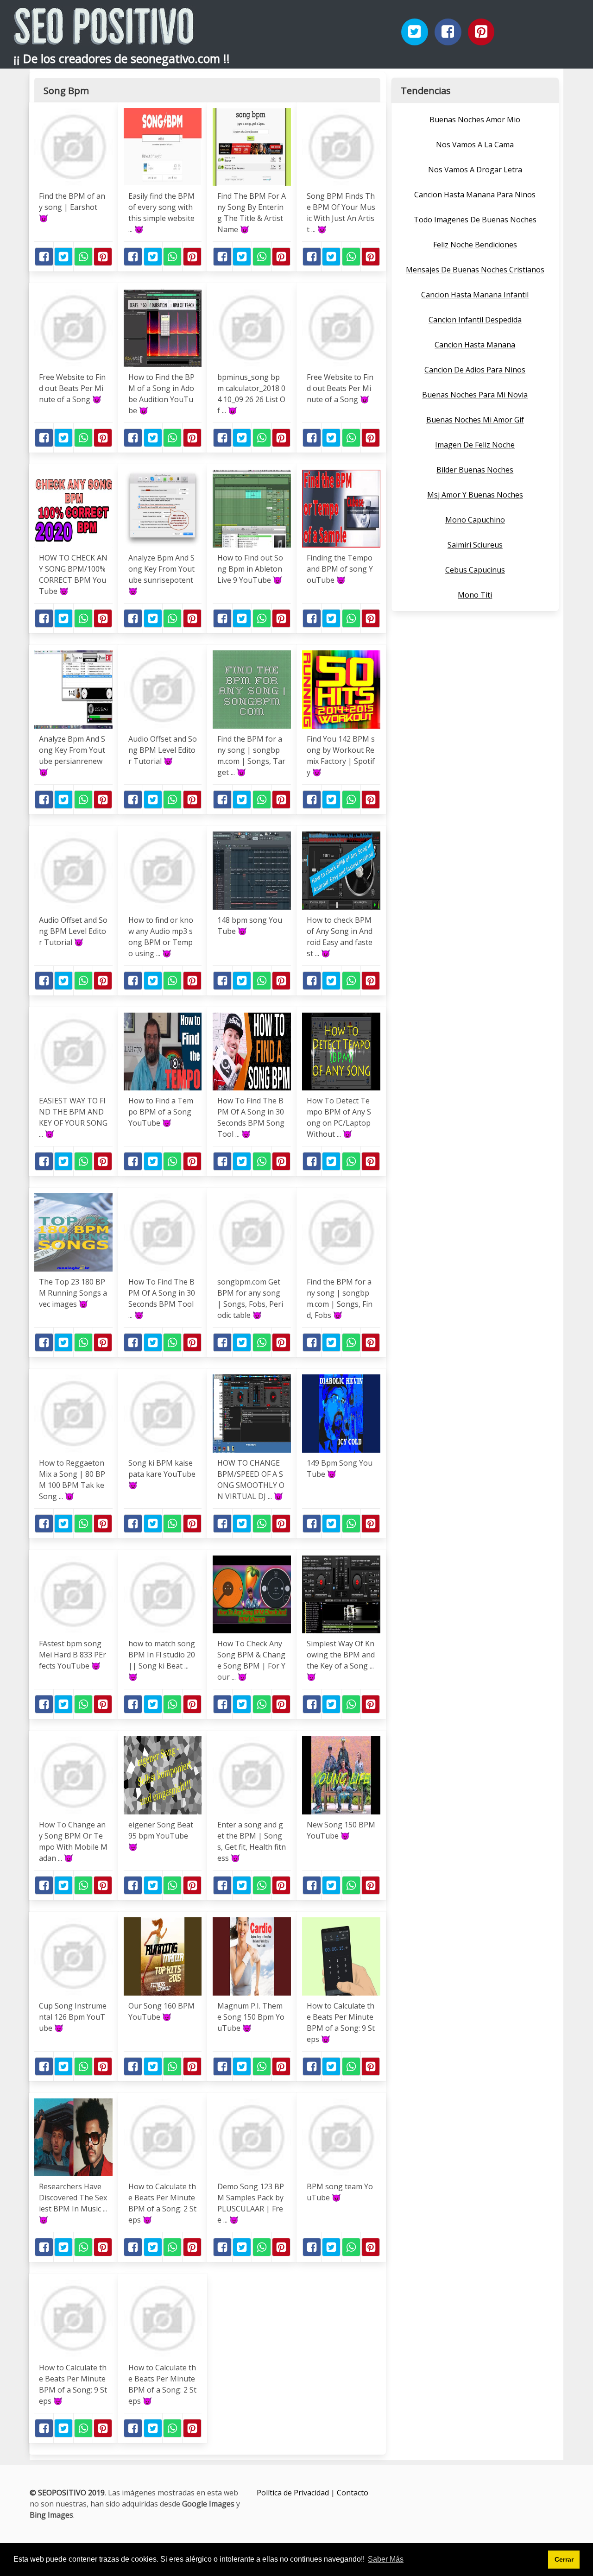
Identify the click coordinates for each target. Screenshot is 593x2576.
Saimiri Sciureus (475, 545)
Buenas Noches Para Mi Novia (475, 395)
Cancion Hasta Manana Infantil (475, 295)
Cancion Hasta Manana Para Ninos (475, 195)
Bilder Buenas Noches (475, 470)
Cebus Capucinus (475, 570)
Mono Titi (475, 595)
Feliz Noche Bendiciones (475, 245)
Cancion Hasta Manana (475, 345)
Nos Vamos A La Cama (475, 145)
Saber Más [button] (386, 2559)
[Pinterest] (481, 32)
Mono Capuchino (475, 520)
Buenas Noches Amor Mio (475, 120)
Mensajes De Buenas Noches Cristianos (475, 270)
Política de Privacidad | (297, 2493)
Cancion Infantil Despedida (475, 320)
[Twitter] (415, 32)
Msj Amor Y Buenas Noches (475, 495)
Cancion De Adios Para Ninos (475, 370)
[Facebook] (448, 32)
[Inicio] (104, 37)
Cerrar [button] (564, 2559)
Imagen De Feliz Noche (475, 445)
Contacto (353, 2493)
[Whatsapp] (83, 257)
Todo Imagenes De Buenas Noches (475, 220)
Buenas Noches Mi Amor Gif (475, 420)
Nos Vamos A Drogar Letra (475, 170)
